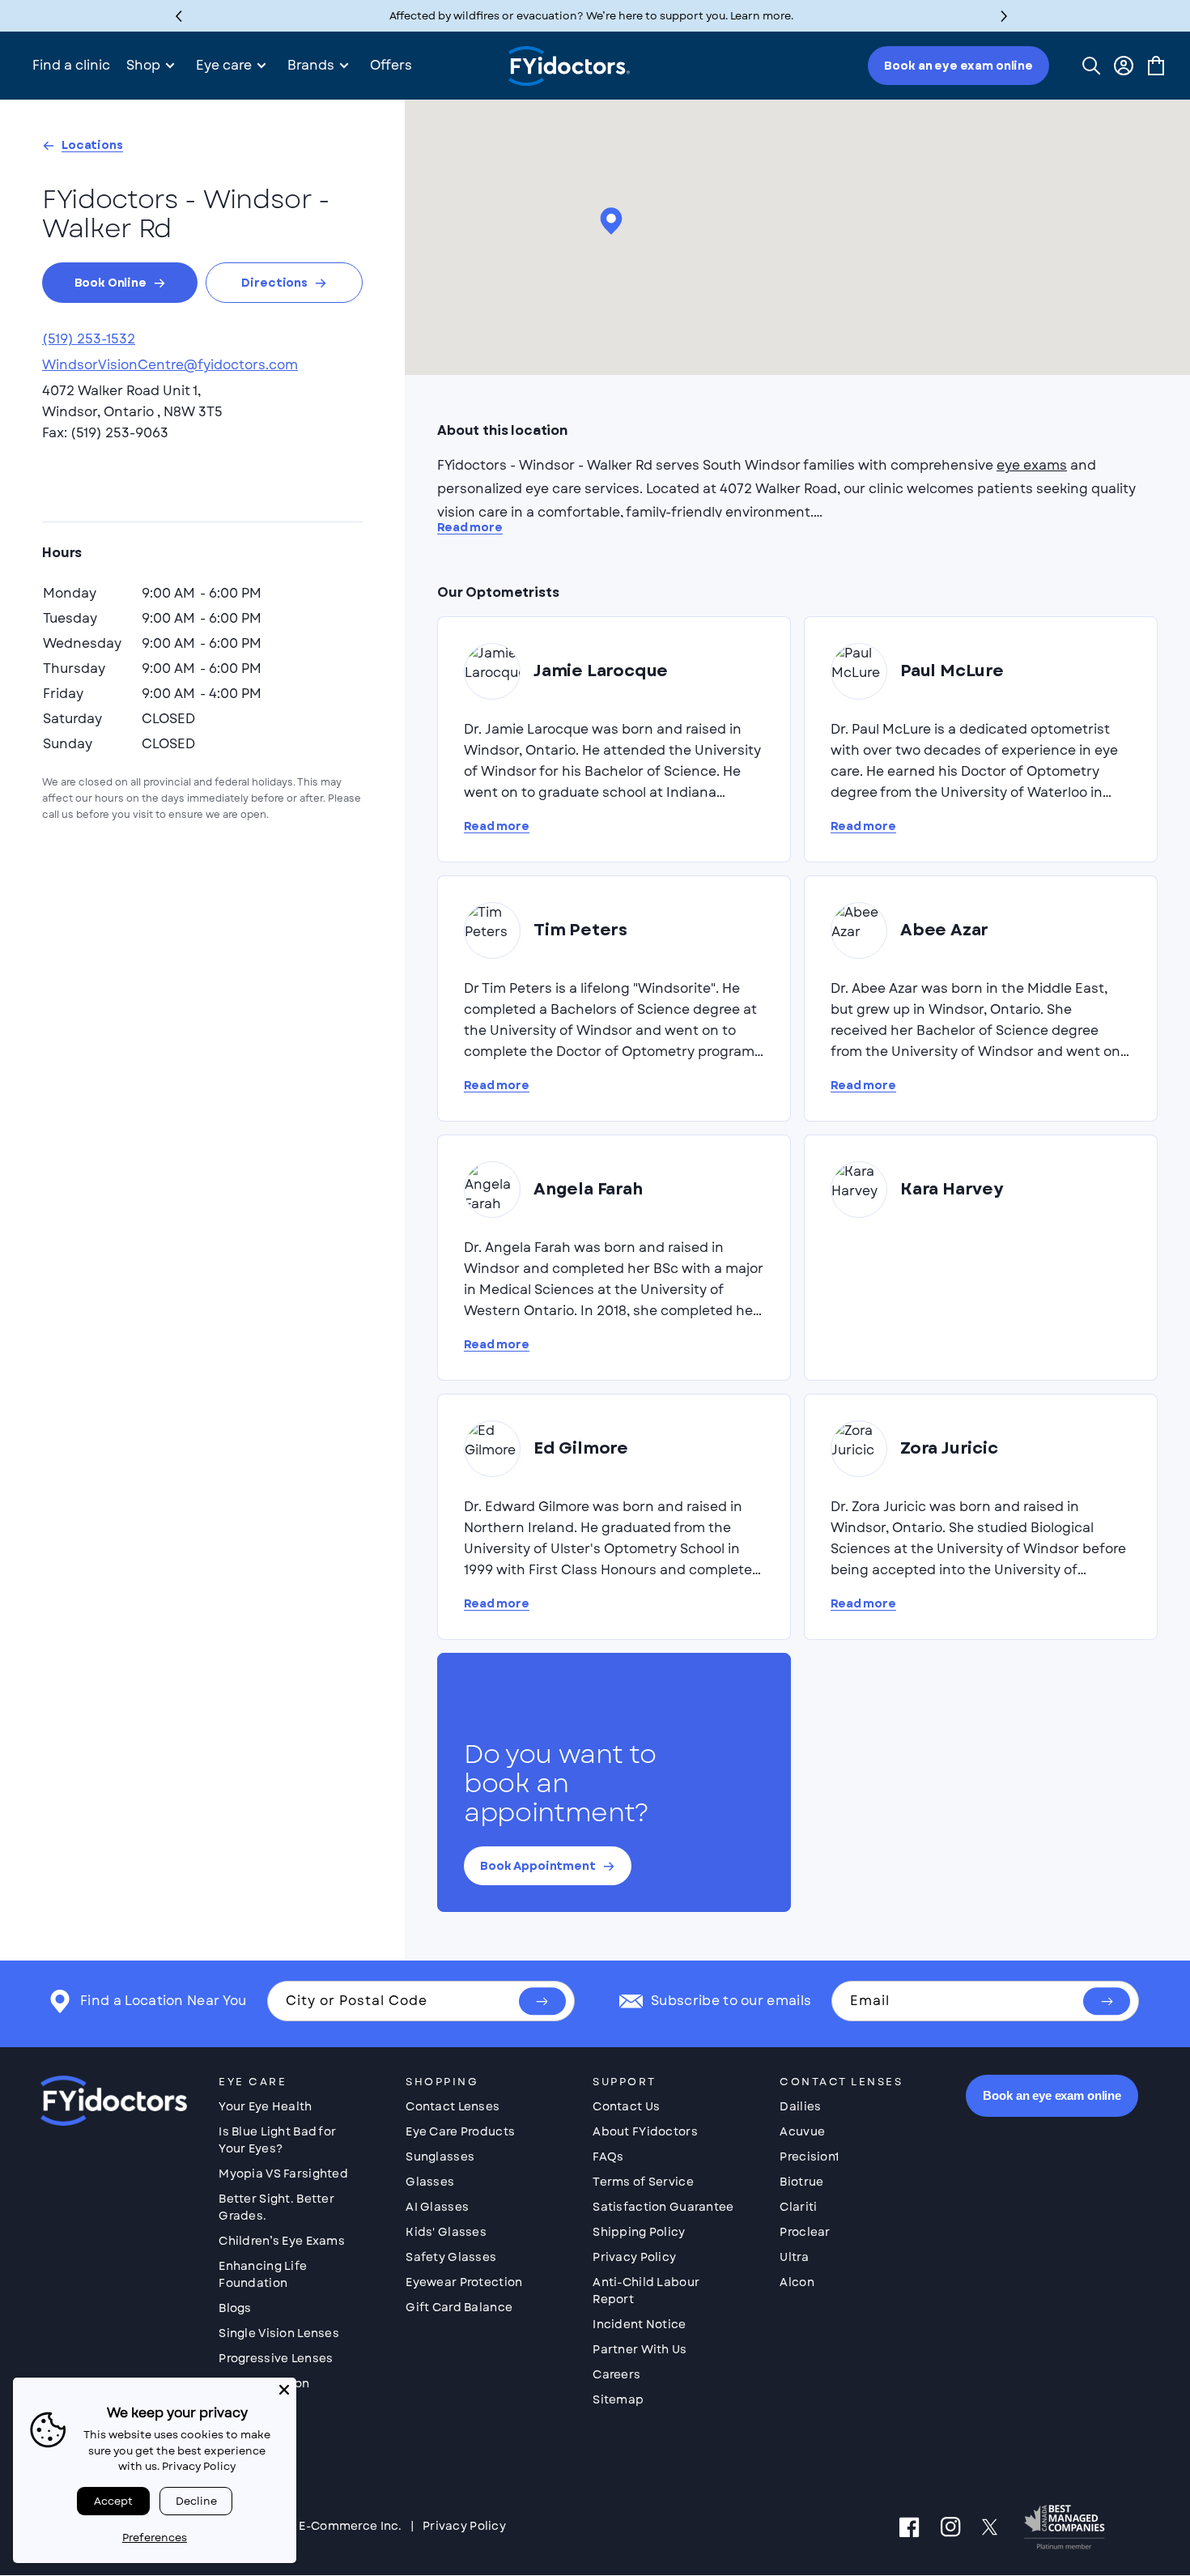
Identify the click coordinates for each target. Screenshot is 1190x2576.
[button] (1004, 16)
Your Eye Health (265, 2106)
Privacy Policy (634, 2257)
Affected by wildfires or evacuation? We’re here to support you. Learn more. (591, 16)
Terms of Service (643, 2182)
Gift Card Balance (459, 2307)
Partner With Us (640, 2349)
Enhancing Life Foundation (263, 2274)
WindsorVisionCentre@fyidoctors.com (170, 365)
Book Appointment (538, 1866)
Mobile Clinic (258, 2433)
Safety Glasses (451, 2257)
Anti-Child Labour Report (646, 2291)
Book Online (110, 283)
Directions (274, 283)
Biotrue (801, 2182)
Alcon (797, 2282)
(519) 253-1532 (89, 339)
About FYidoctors (645, 2131)
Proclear (805, 2232)
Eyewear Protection (464, 2282)
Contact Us (626, 2106)
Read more (470, 528)
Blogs (235, 2308)
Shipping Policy (639, 2232)
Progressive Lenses (276, 2358)
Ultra (794, 2257)
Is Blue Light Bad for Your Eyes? (277, 2140)
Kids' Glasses (446, 2232)
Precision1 (809, 2157)
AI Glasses (437, 2207)
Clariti (798, 2207)
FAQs (608, 2157)
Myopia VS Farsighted (283, 2174)
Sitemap (618, 2399)
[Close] (284, 2390)
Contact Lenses (453, 2106)
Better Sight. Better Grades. (276, 2207)
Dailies (800, 2106)
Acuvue (802, 2131)
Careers (616, 2374)
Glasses (430, 2182)
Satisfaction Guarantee (663, 2207)
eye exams (1032, 465)
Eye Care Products (460, 2131)
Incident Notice (639, 2324)
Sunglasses (440, 2157)
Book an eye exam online (958, 66)
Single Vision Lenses (279, 2333)
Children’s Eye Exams (282, 2241)
